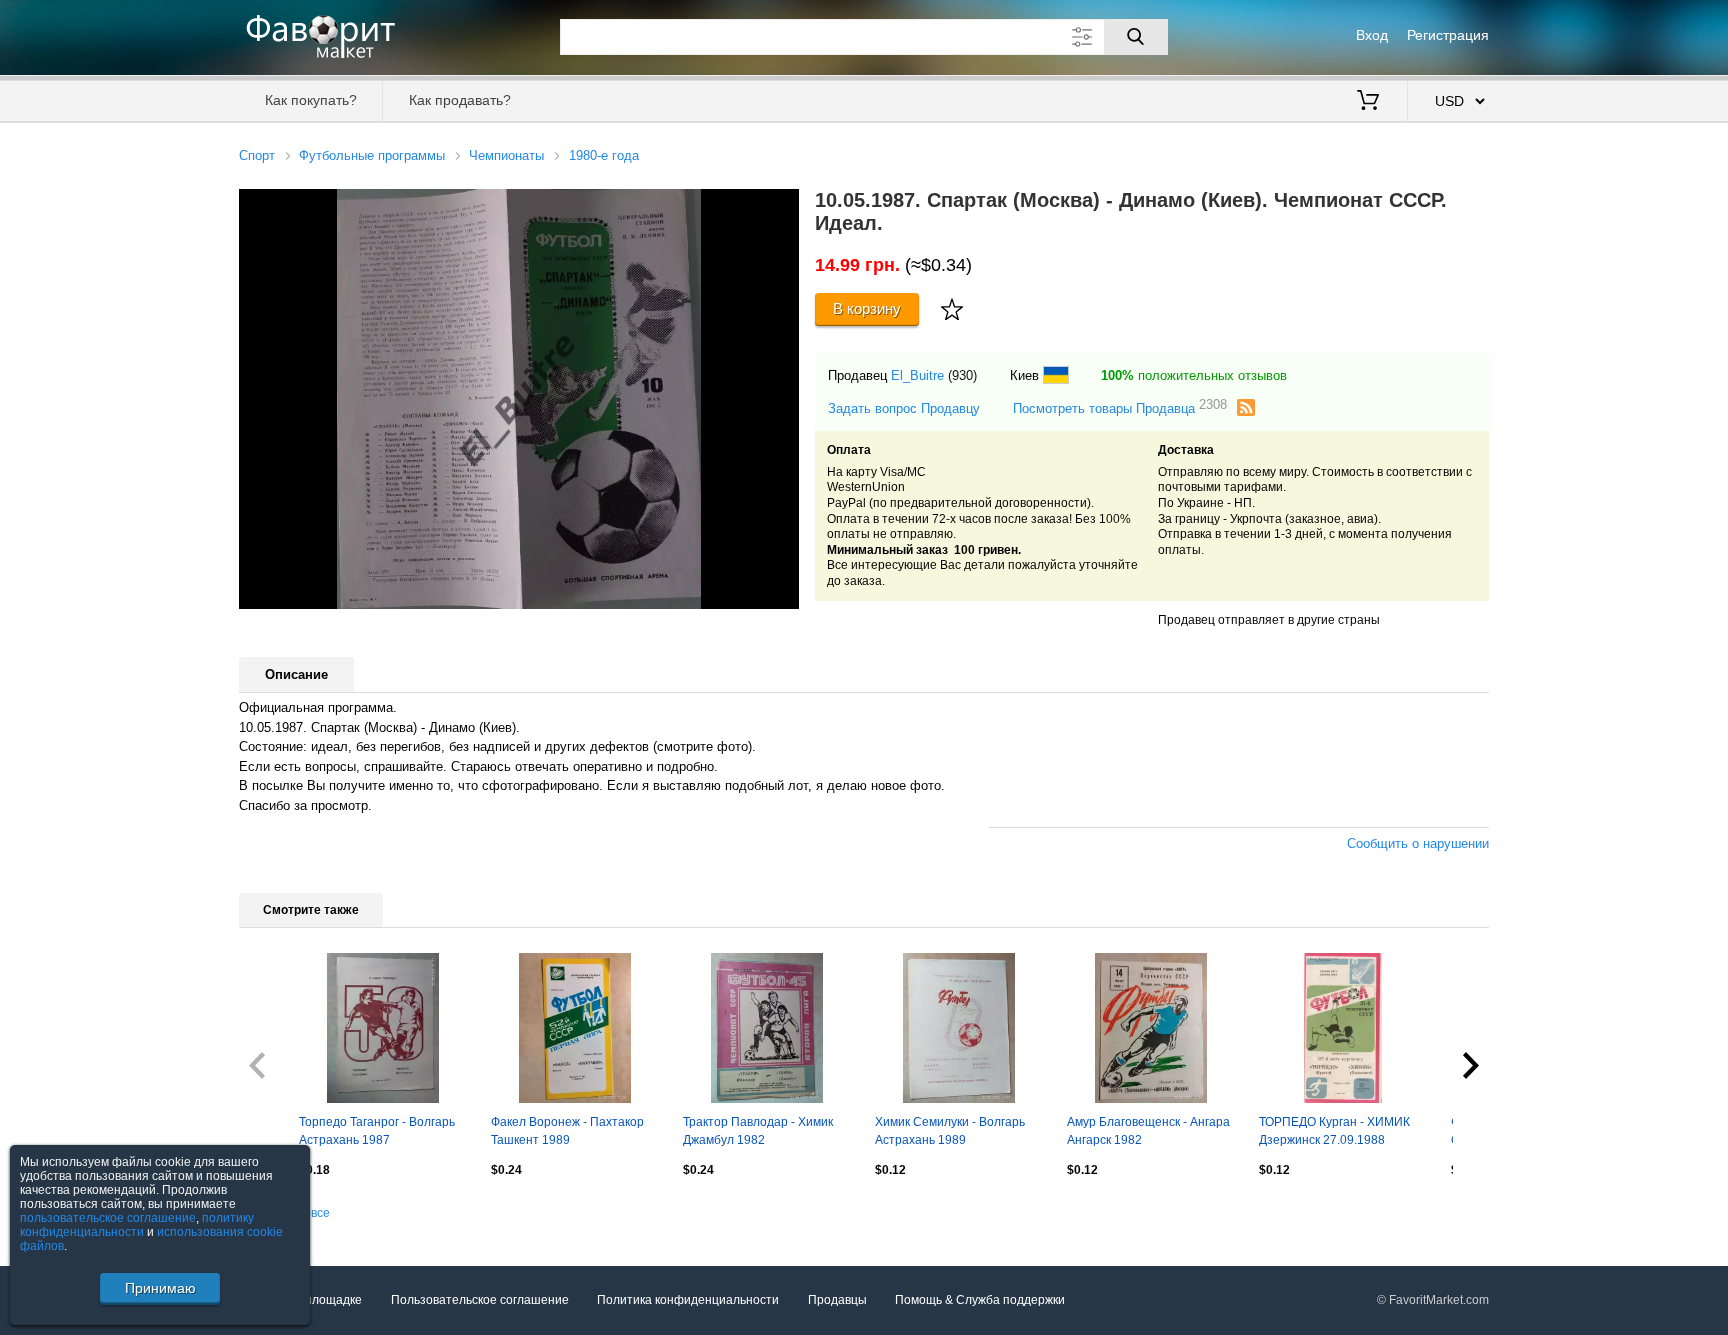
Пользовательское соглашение (480, 1300)
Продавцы (837, 1300)
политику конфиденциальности (137, 1225)
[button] (781, 207)
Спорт (257, 155)
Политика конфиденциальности (688, 1300)
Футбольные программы (372, 155)
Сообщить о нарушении (1418, 843)
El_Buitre (917, 375)
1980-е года (604, 155)
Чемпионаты (506, 155)
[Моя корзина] (1368, 102)
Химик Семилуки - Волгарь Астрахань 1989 (950, 1131)
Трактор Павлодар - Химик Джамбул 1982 (758, 1131)
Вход (1372, 35)
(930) (962, 375)
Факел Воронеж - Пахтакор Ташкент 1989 (567, 1131)
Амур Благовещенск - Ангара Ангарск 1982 (1148, 1131)
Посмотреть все (284, 1213)
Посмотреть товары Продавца (1120, 407)
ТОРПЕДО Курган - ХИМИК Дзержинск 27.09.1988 (1334, 1131)
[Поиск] (1136, 37)
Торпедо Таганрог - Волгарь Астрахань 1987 (377, 1131)
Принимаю (160, 1288)
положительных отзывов (1194, 375)
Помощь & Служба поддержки (980, 1300)
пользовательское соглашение (108, 1218)
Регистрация (1448, 35)
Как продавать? (460, 100)
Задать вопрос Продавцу (904, 408)
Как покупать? (311, 100)
